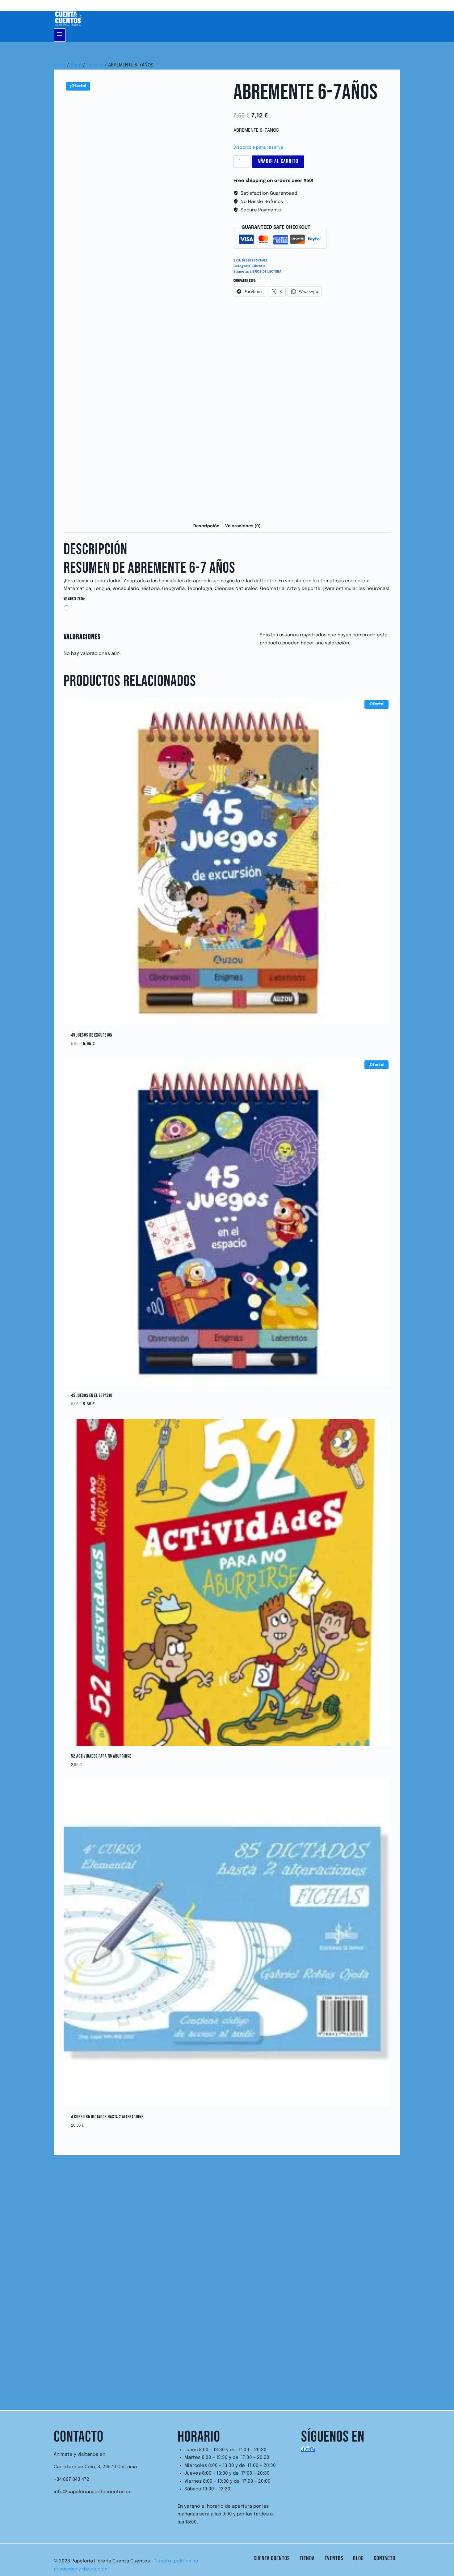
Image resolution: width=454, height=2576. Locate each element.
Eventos (334, 2558)
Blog (358, 2558)
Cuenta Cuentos (272, 2558)
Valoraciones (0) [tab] (243, 526)
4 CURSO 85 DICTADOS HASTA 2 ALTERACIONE (107, 2117)
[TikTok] (313, 2450)
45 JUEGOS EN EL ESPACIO (92, 1396)
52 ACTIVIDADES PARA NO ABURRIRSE (101, 1756)
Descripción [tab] (206, 526)
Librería (259, 266)
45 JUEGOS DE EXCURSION (92, 1035)
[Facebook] (303, 2450)
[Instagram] (308, 2450)
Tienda (307, 2558)
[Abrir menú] (60, 35)
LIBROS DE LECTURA (266, 272)
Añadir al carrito (278, 161)
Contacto (385, 2558)
